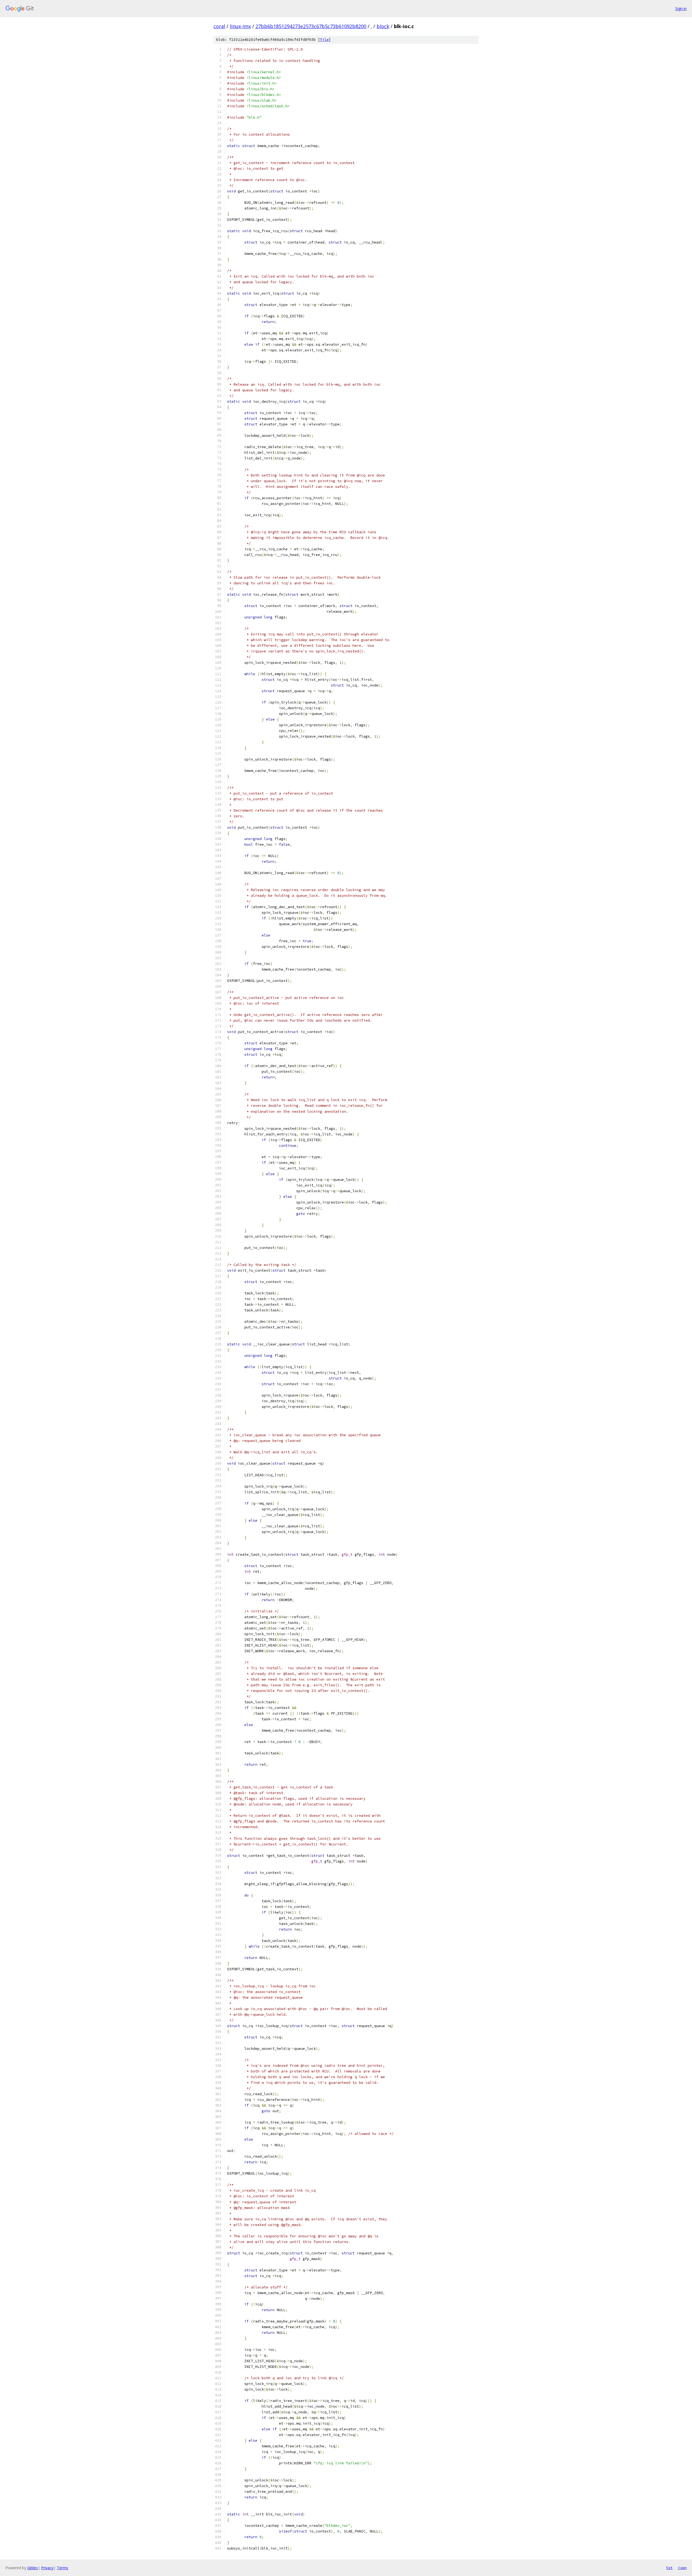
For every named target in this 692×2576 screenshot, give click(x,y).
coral (219, 26)
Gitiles (33, 2568)
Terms (62, 2568)
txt (669, 2568)
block (383, 26)
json (682, 2568)
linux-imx (240, 26)
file (324, 40)
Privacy (47, 2568)
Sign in (681, 9)
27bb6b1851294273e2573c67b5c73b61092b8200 (311, 26)
